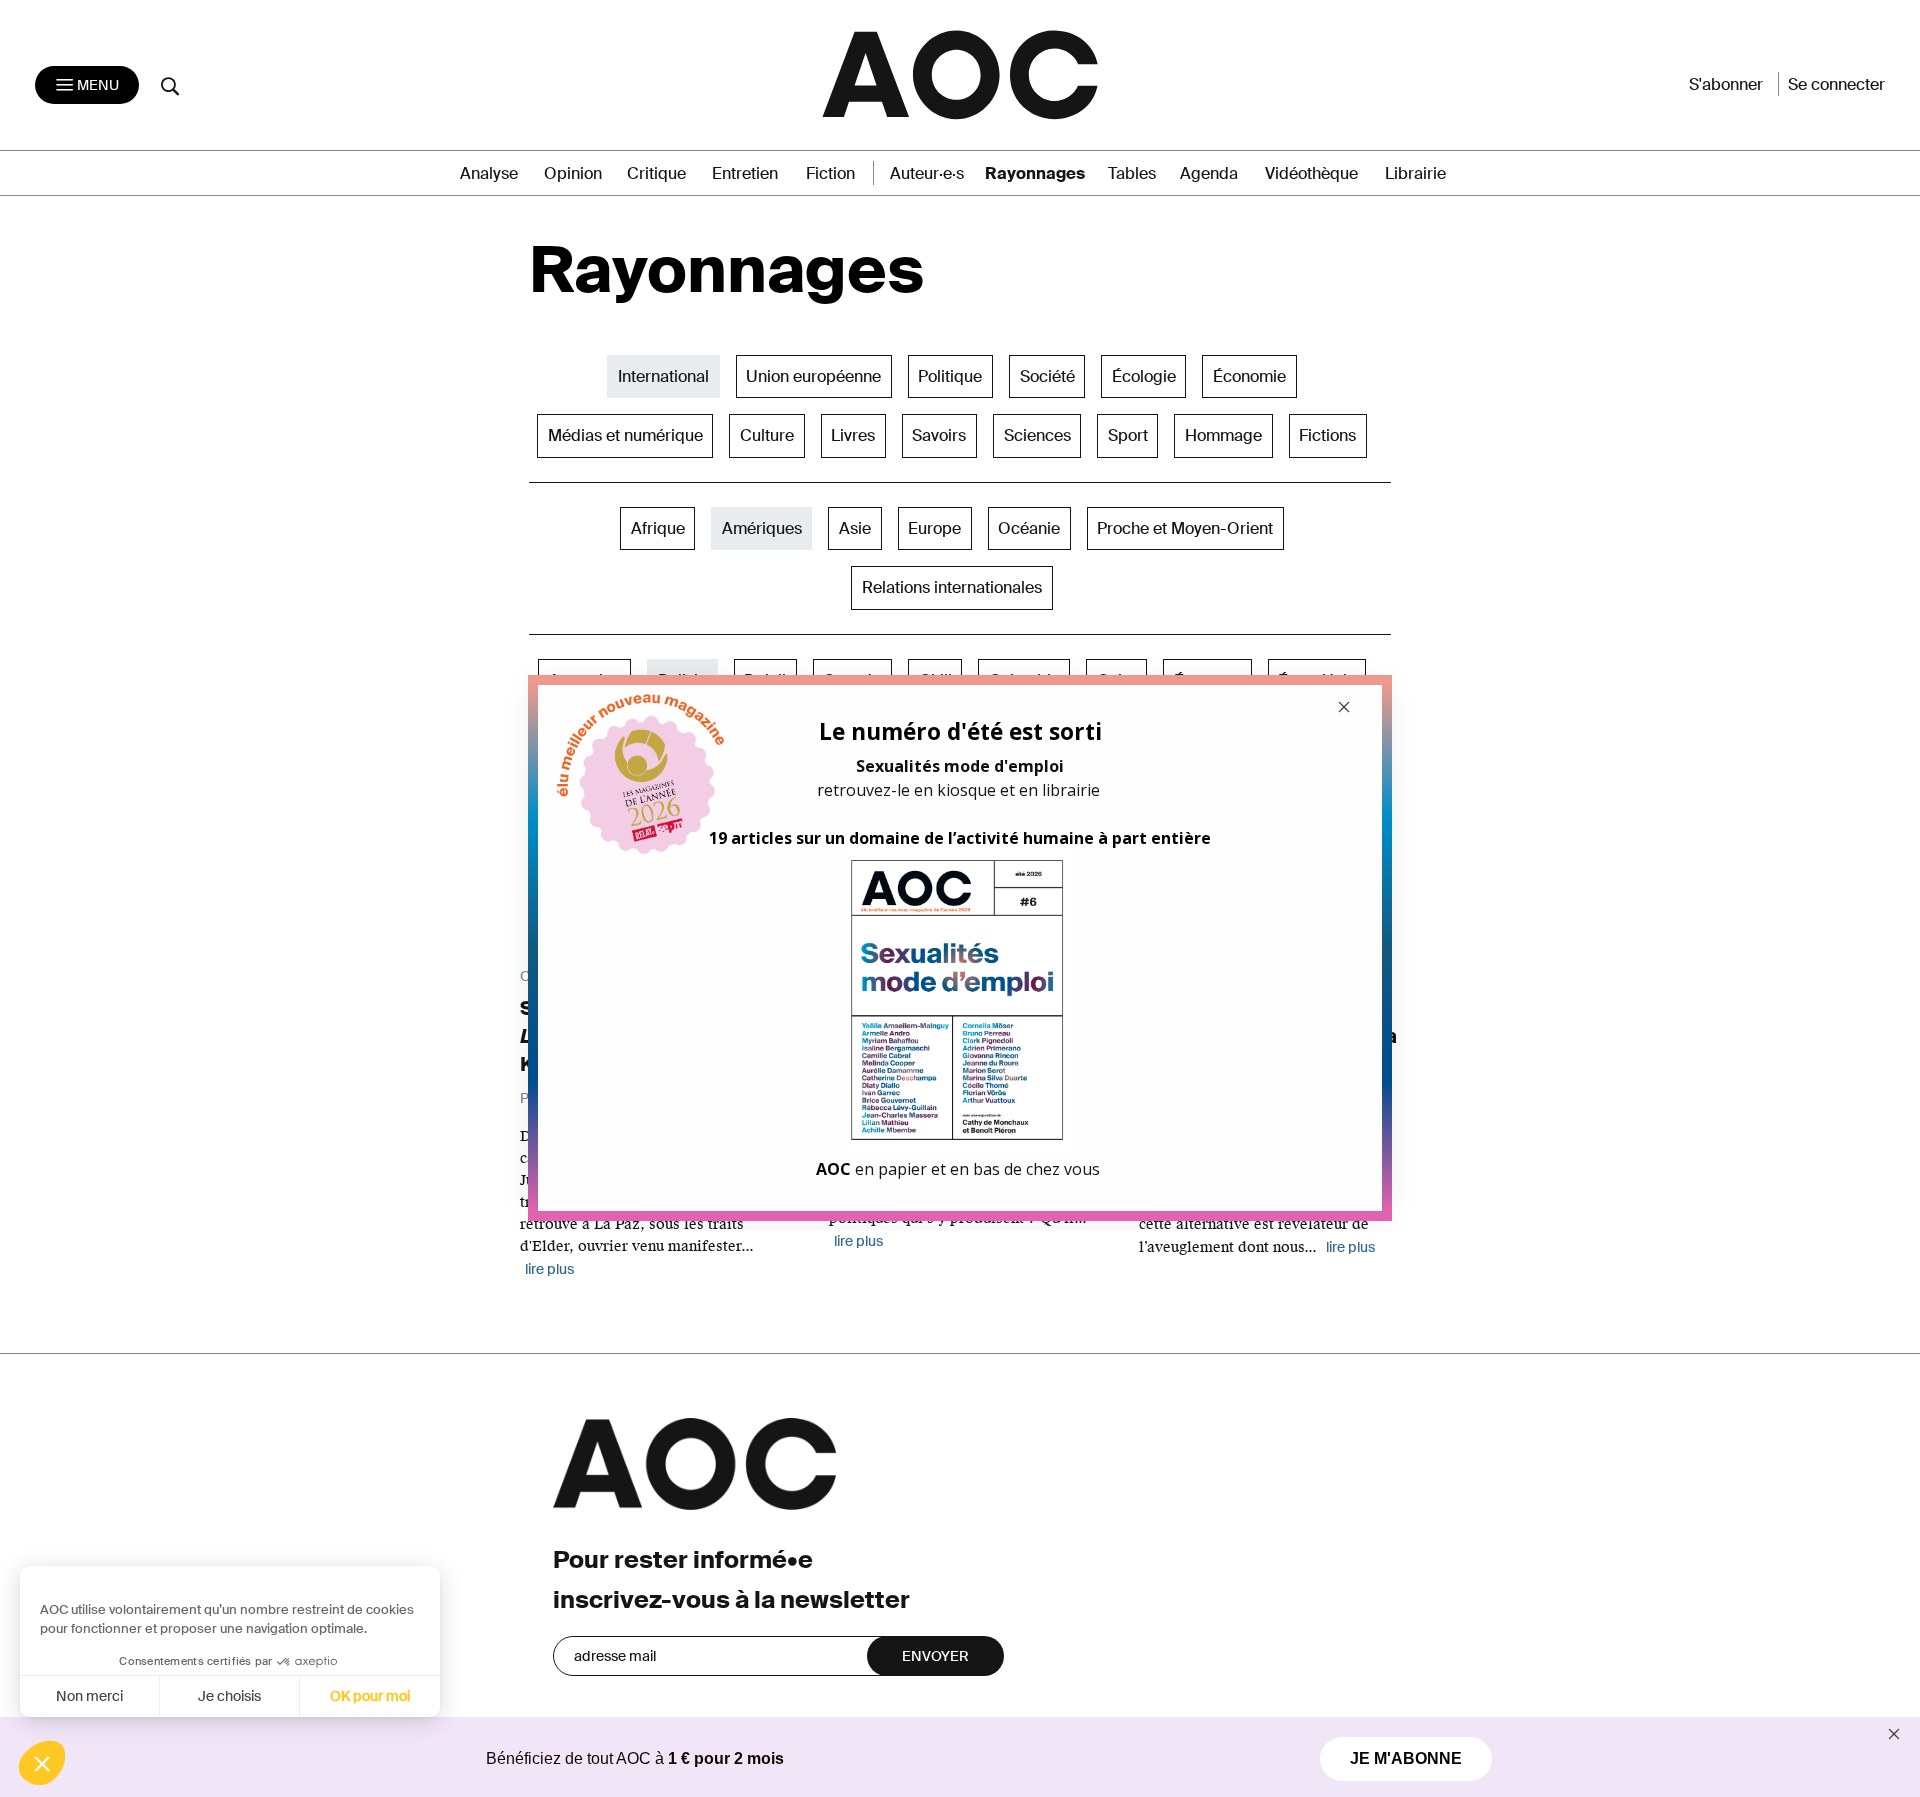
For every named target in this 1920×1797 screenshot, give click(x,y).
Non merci (89, 1696)
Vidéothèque (1311, 173)
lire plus (549, 1269)
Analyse (489, 173)
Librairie (1415, 173)
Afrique (658, 528)
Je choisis (229, 1696)
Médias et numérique (625, 435)
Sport (1128, 435)
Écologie (1144, 376)
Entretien (745, 173)
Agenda (1209, 173)
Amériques (762, 528)
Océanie (1029, 528)
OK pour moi (370, 1696)
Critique (656, 173)
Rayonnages (1035, 173)
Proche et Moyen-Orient (1185, 528)
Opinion (573, 173)
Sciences (1037, 435)
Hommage (1223, 435)
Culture (767, 435)
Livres (853, 435)
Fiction (830, 173)
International (663, 376)
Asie (855, 528)
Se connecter (1836, 84)
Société (1047, 376)
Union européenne (813, 376)
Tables (1132, 173)
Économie (1249, 376)
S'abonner (1726, 84)
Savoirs (939, 435)
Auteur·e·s (927, 173)
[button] (42, 1763)
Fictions (1327, 435)
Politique (950, 376)
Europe (934, 528)
